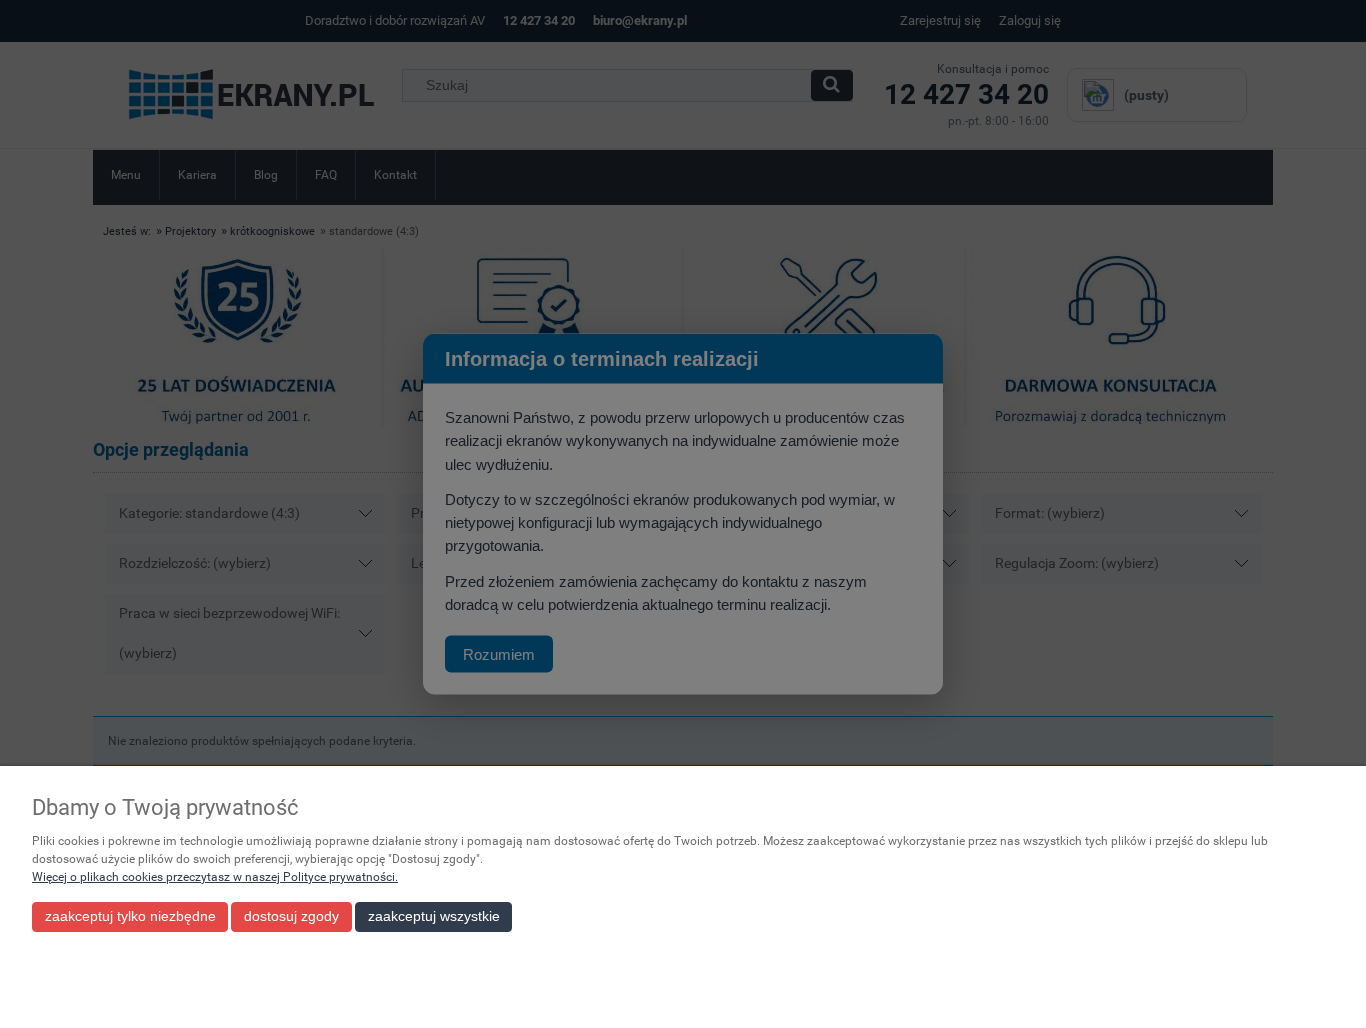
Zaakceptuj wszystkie (434, 916)
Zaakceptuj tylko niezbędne (130, 916)
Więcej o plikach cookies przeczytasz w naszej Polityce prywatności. (215, 877)
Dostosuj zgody (291, 916)
